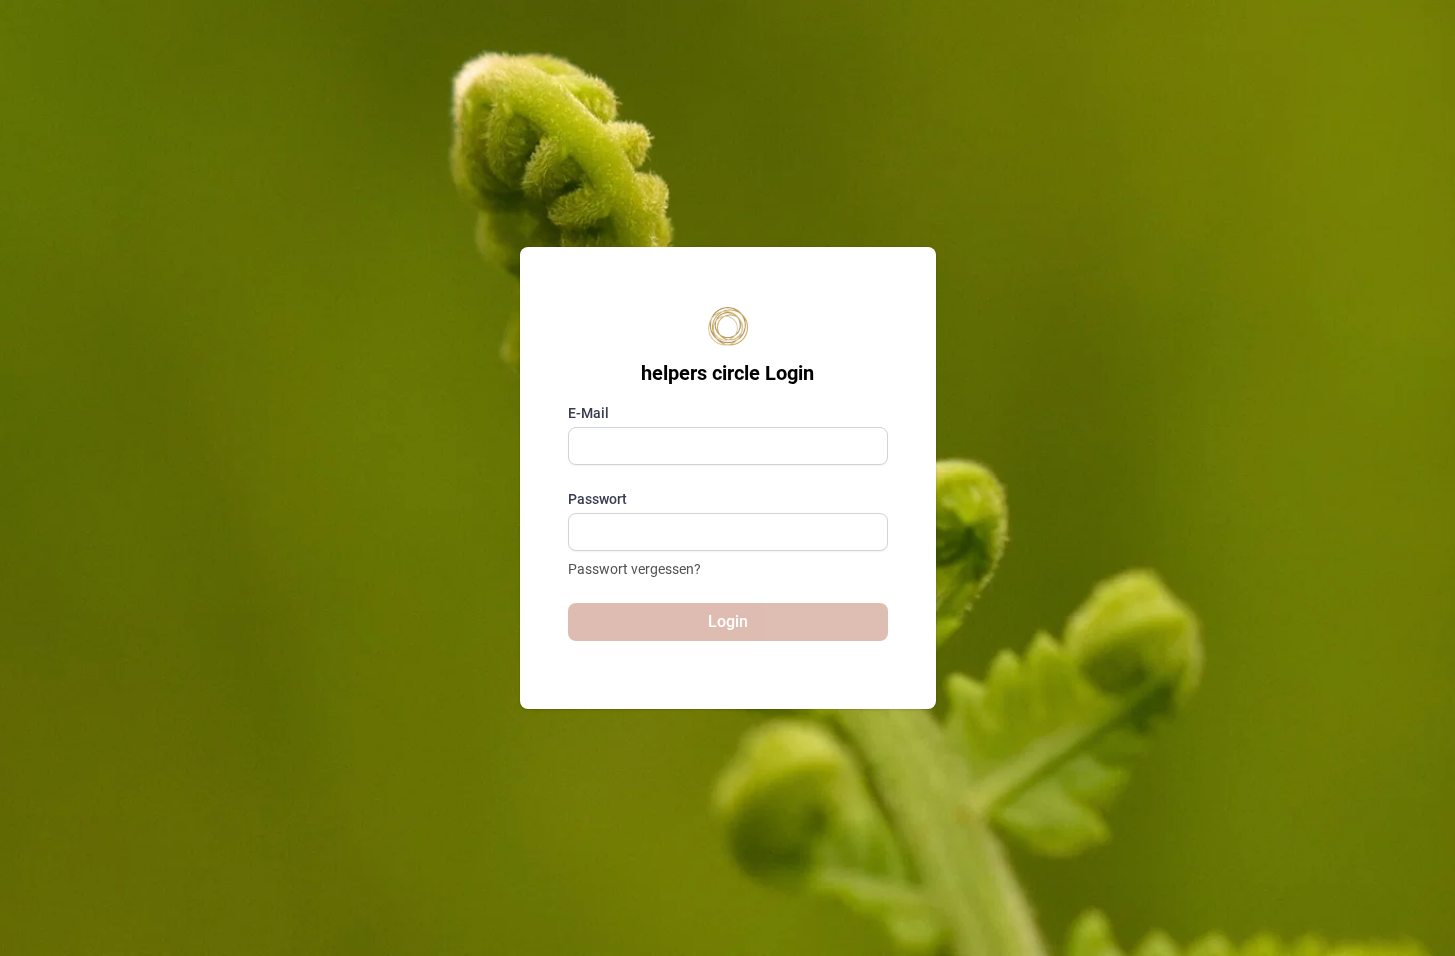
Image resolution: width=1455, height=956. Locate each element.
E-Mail (588, 413)
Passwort (597, 499)
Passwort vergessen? (634, 569)
